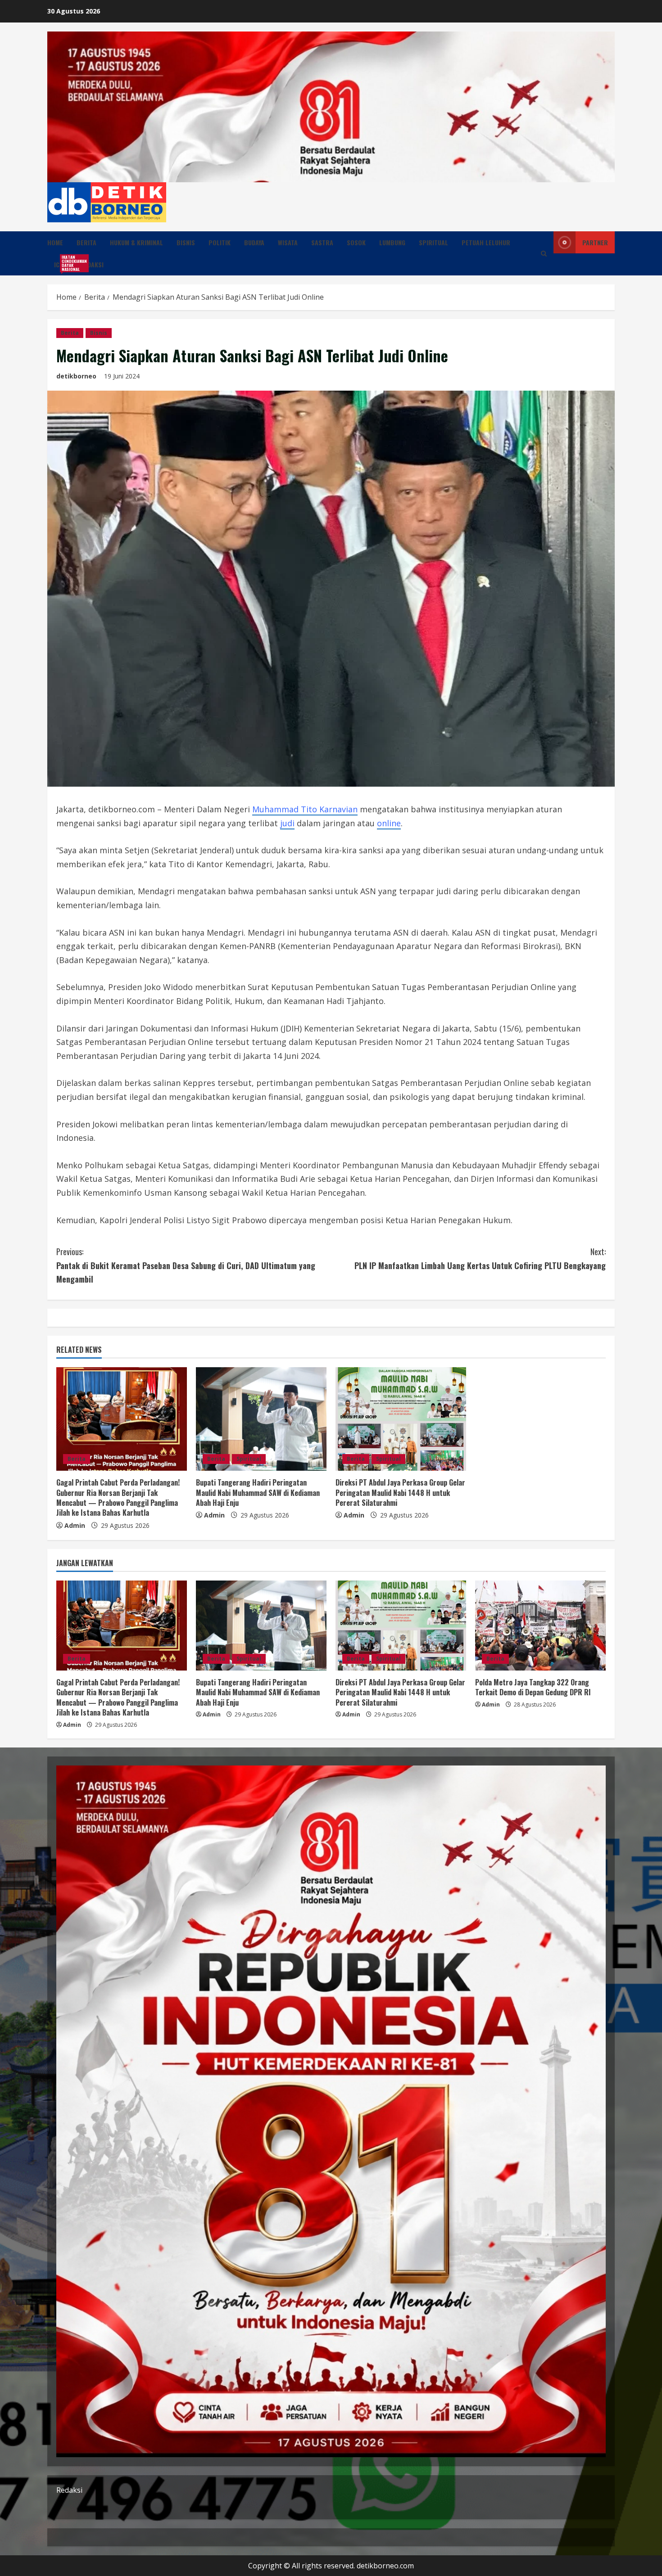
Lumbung (392, 242)
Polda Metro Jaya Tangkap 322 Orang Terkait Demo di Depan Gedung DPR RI (533, 1687)
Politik (220, 242)
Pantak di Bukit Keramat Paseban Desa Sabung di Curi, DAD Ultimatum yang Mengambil (186, 1265)
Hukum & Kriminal (136, 242)
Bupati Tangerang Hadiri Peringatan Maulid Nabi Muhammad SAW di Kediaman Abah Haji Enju (258, 1493)
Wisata (288, 242)
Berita (86, 242)
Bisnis (186, 242)
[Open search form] (544, 254)
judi (287, 823)
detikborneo (76, 376)
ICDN (64, 263)
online (389, 823)
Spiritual (433, 242)
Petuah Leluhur (486, 242)
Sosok (356, 242)
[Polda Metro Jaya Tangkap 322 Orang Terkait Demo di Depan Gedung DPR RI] (540, 1626)
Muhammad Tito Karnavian (305, 809)
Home (55, 242)
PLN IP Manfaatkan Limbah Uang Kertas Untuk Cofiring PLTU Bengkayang (480, 1259)
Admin (75, 1525)
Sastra (322, 242)
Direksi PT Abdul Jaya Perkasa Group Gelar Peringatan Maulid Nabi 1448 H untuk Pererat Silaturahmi (400, 1493)
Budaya (254, 242)
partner (595, 242)
